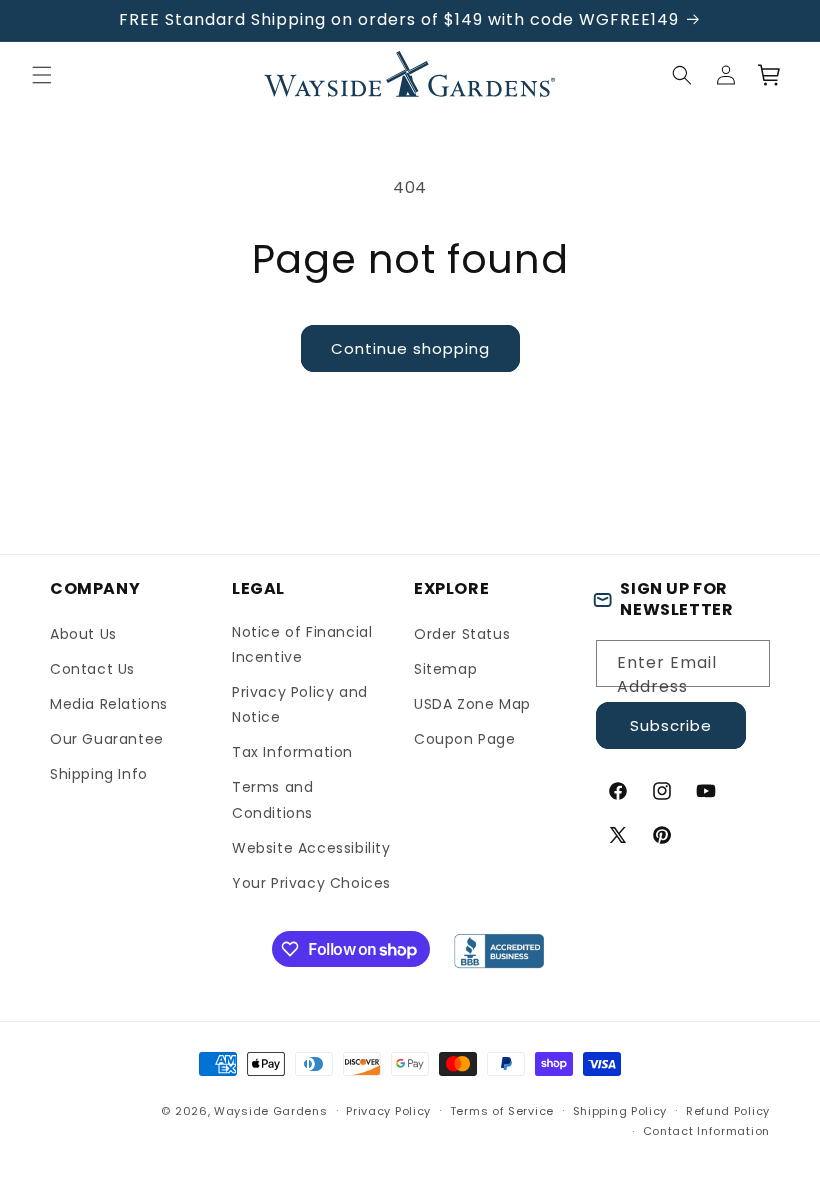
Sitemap (445, 669)
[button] (42, 75)
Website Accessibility (311, 848)
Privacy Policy (388, 1111)
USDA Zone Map (472, 704)
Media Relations (109, 704)
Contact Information (706, 1131)
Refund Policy (728, 1111)
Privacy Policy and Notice (300, 704)
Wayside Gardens (271, 1111)
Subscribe (671, 725)
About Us (83, 634)
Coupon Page (465, 739)
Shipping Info (99, 774)
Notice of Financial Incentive (302, 644)
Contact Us (92, 669)
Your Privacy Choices (311, 883)
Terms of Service (502, 1111)
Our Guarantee (107, 739)
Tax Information (292, 752)
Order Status (462, 634)
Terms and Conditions (272, 799)
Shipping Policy (620, 1111)
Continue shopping (410, 348)
